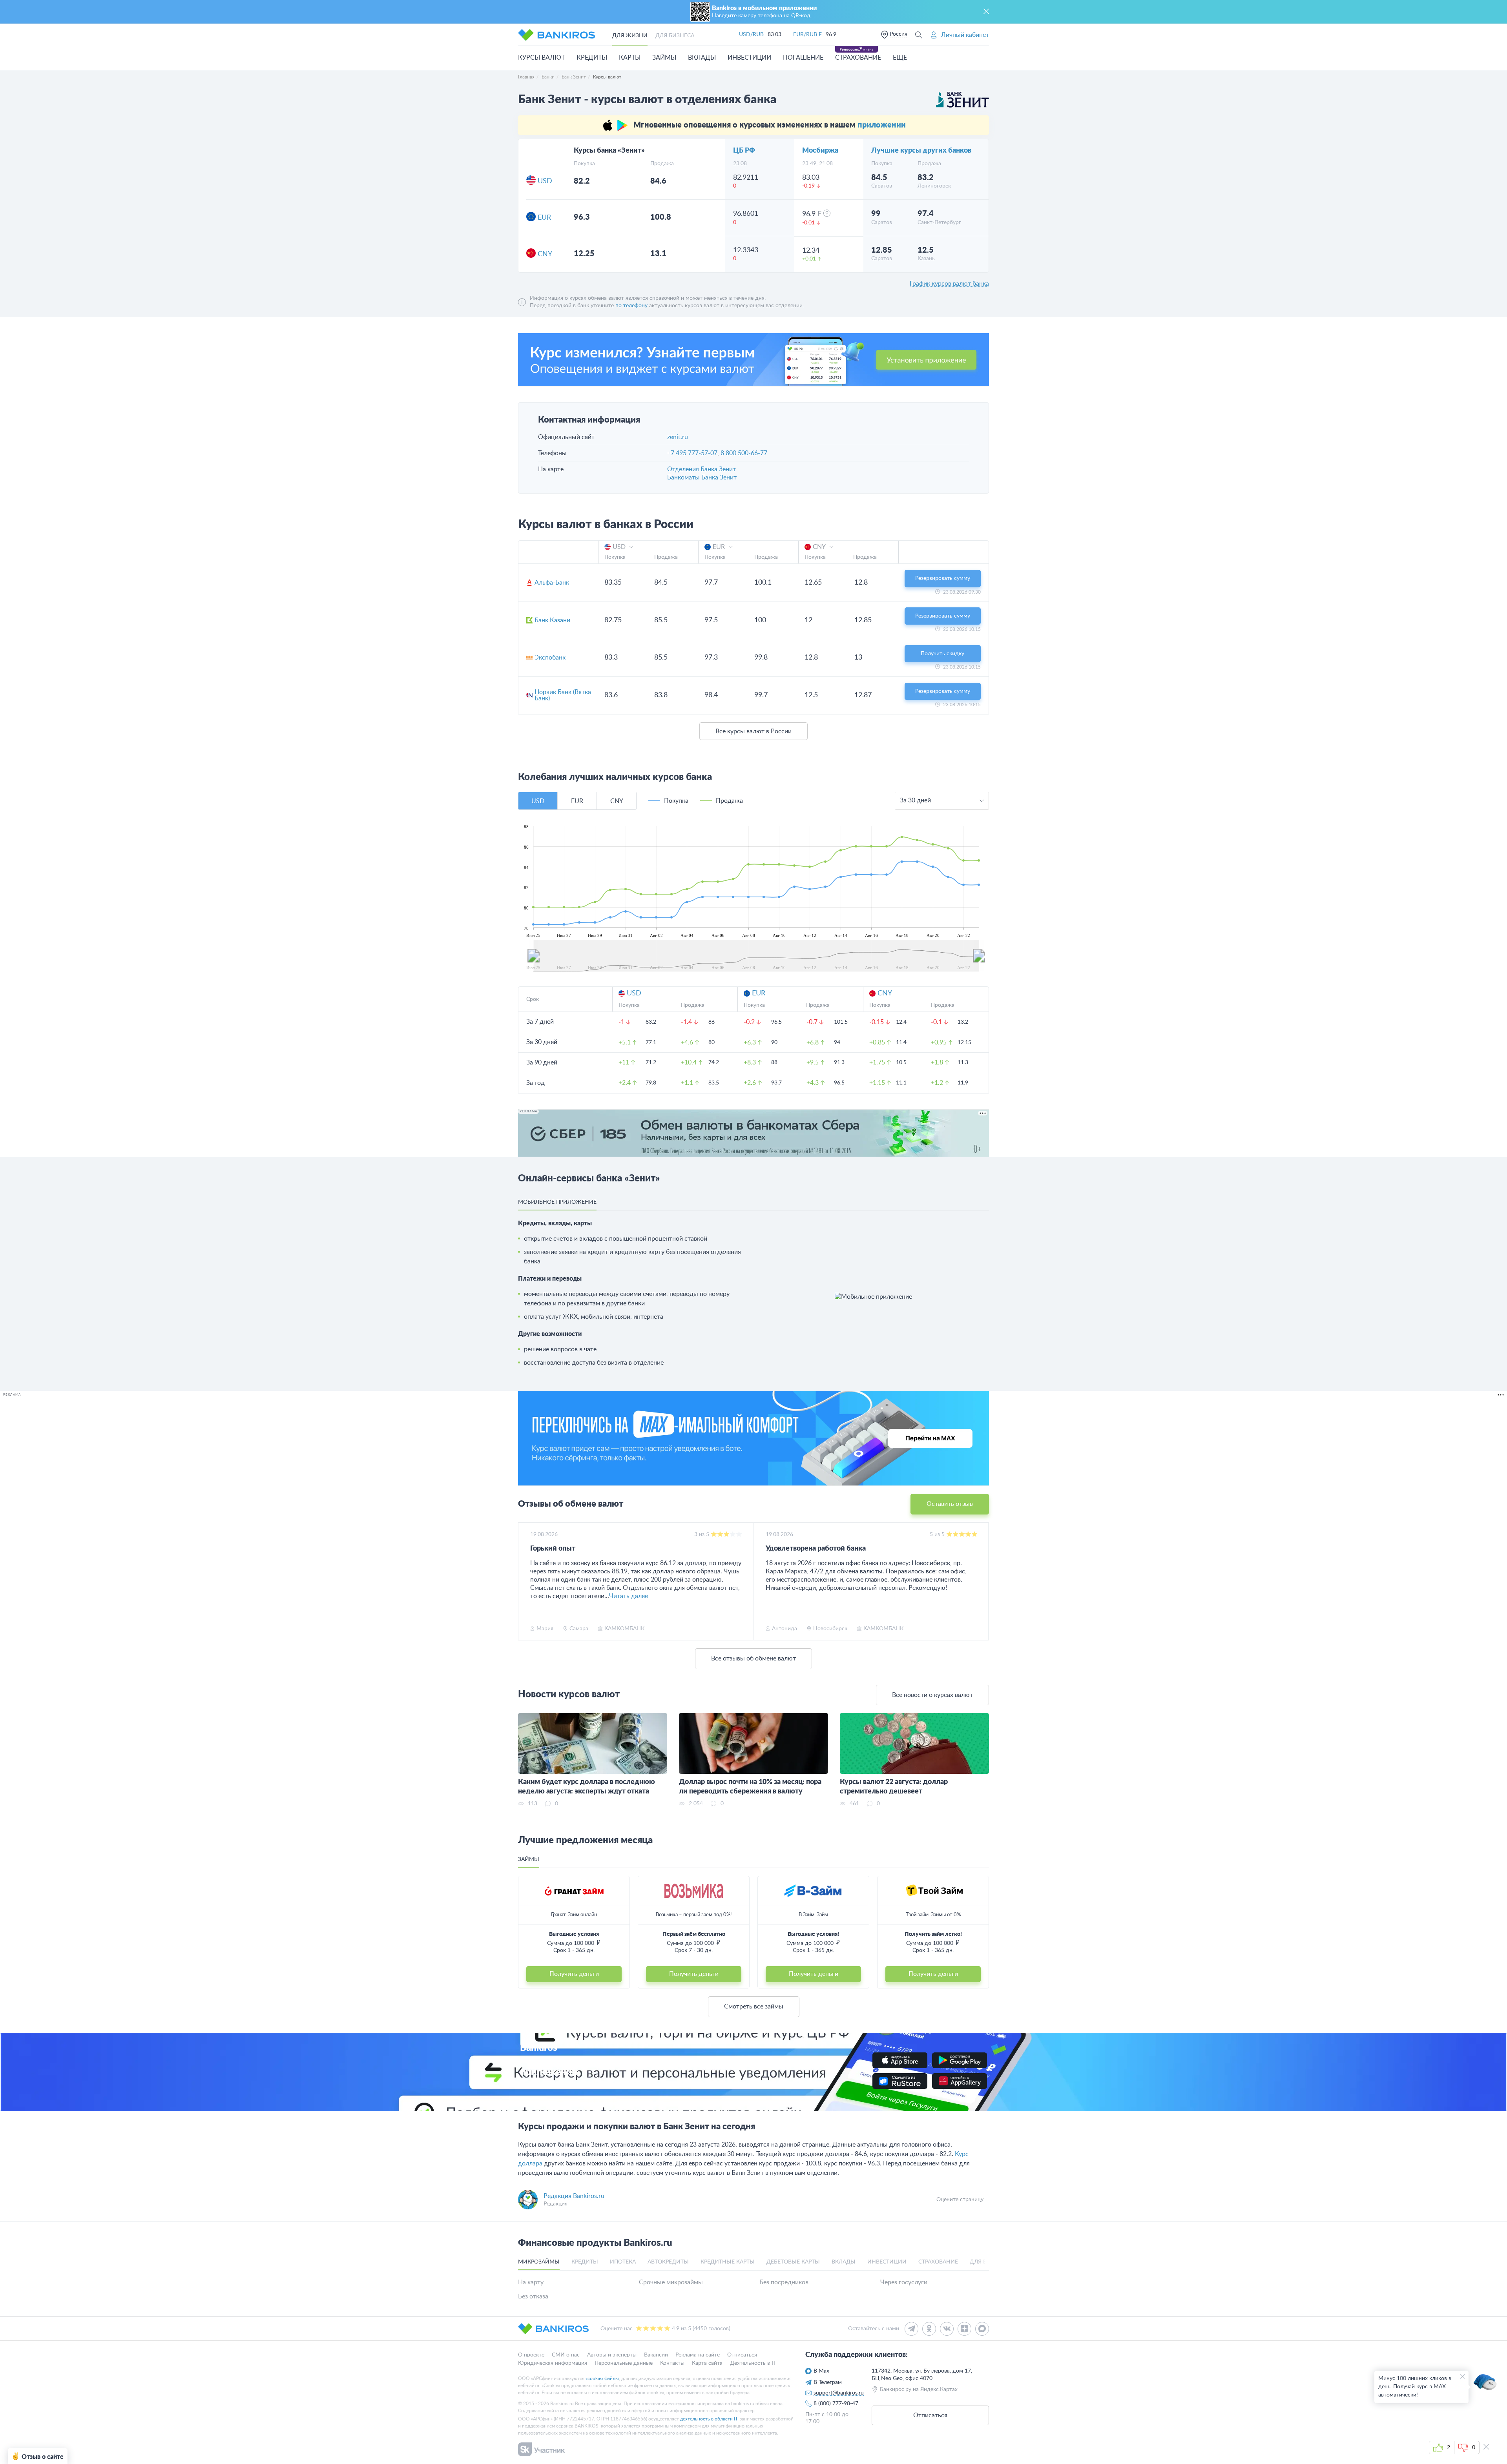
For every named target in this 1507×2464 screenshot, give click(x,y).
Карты (630, 58)
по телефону (631, 306)
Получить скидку (942, 654)
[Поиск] (919, 35)
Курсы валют (541, 58)
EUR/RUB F (807, 35)
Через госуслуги (904, 2282)
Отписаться (742, 2355)
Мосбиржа (820, 151)
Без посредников (784, 2282)
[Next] (981, 1582)
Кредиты (592, 58)
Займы (664, 58)
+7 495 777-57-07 (692, 453)
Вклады (702, 58)
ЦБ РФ (744, 151)
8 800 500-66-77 (744, 453)
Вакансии (656, 2355)
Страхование (858, 58)
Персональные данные (624, 2363)
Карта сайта (707, 2363)
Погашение (803, 58)
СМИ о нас (566, 2355)
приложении (882, 125)
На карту (531, 2282)
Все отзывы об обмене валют (753, 1658)
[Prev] (526, 1582)
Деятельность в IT (753, 2363)
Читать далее (629, 1596)
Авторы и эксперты (612, 2355)
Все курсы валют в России (753, 731)
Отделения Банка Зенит (702, 469)
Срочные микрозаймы (671, 2282)
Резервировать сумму (943, 578)
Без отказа (533, 2296)
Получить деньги (574, 1974)
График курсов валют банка (949, 284)
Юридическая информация (553, 2363)
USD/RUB (751, 35)
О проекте (531, 2355)
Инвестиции (749, 58)
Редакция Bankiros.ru (574, 2196)
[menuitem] (756, 955)
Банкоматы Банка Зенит (702, 477)
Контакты (672, 2363)
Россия (899, 34)
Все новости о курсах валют (932, 1695)
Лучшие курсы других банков (921, 151)
